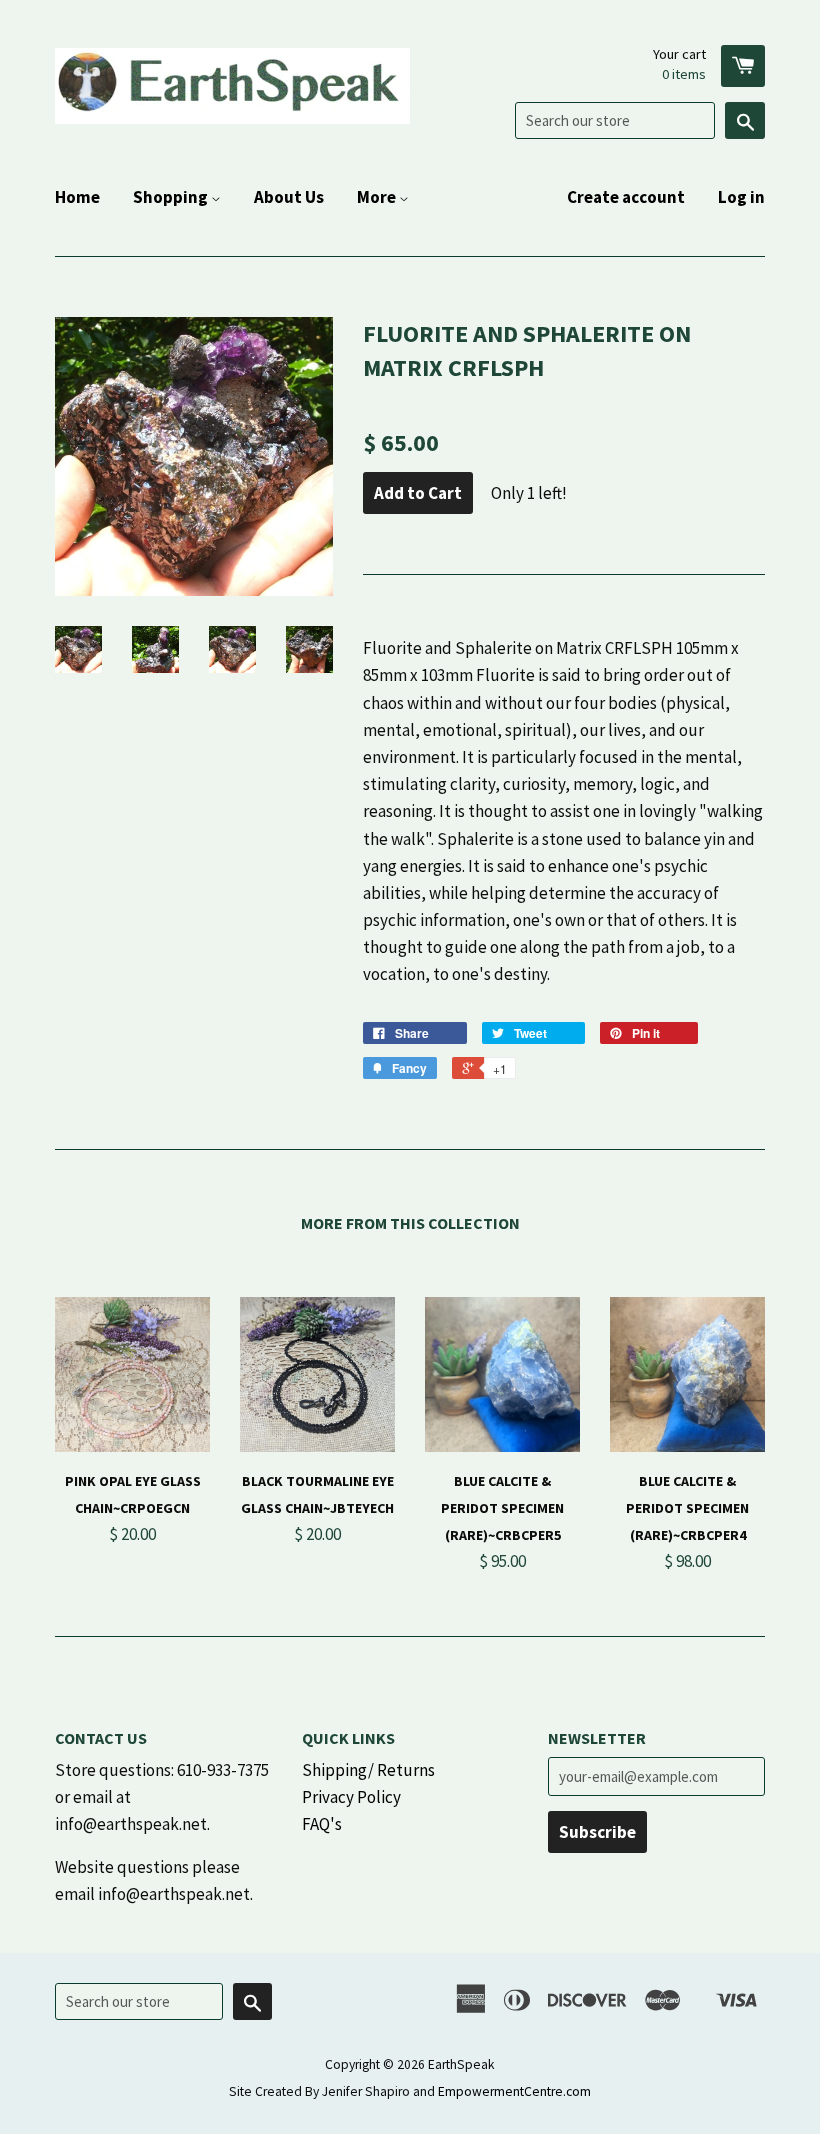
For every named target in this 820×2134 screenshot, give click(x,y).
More (378, 197)
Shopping (172, 197)
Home (77, 197)
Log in (741, 197)
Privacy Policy (351, 1797)
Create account (626, 197)
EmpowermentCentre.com (514, 2091)
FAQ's (322, 1824)
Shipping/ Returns (368, 1770)
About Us (289, 197)
